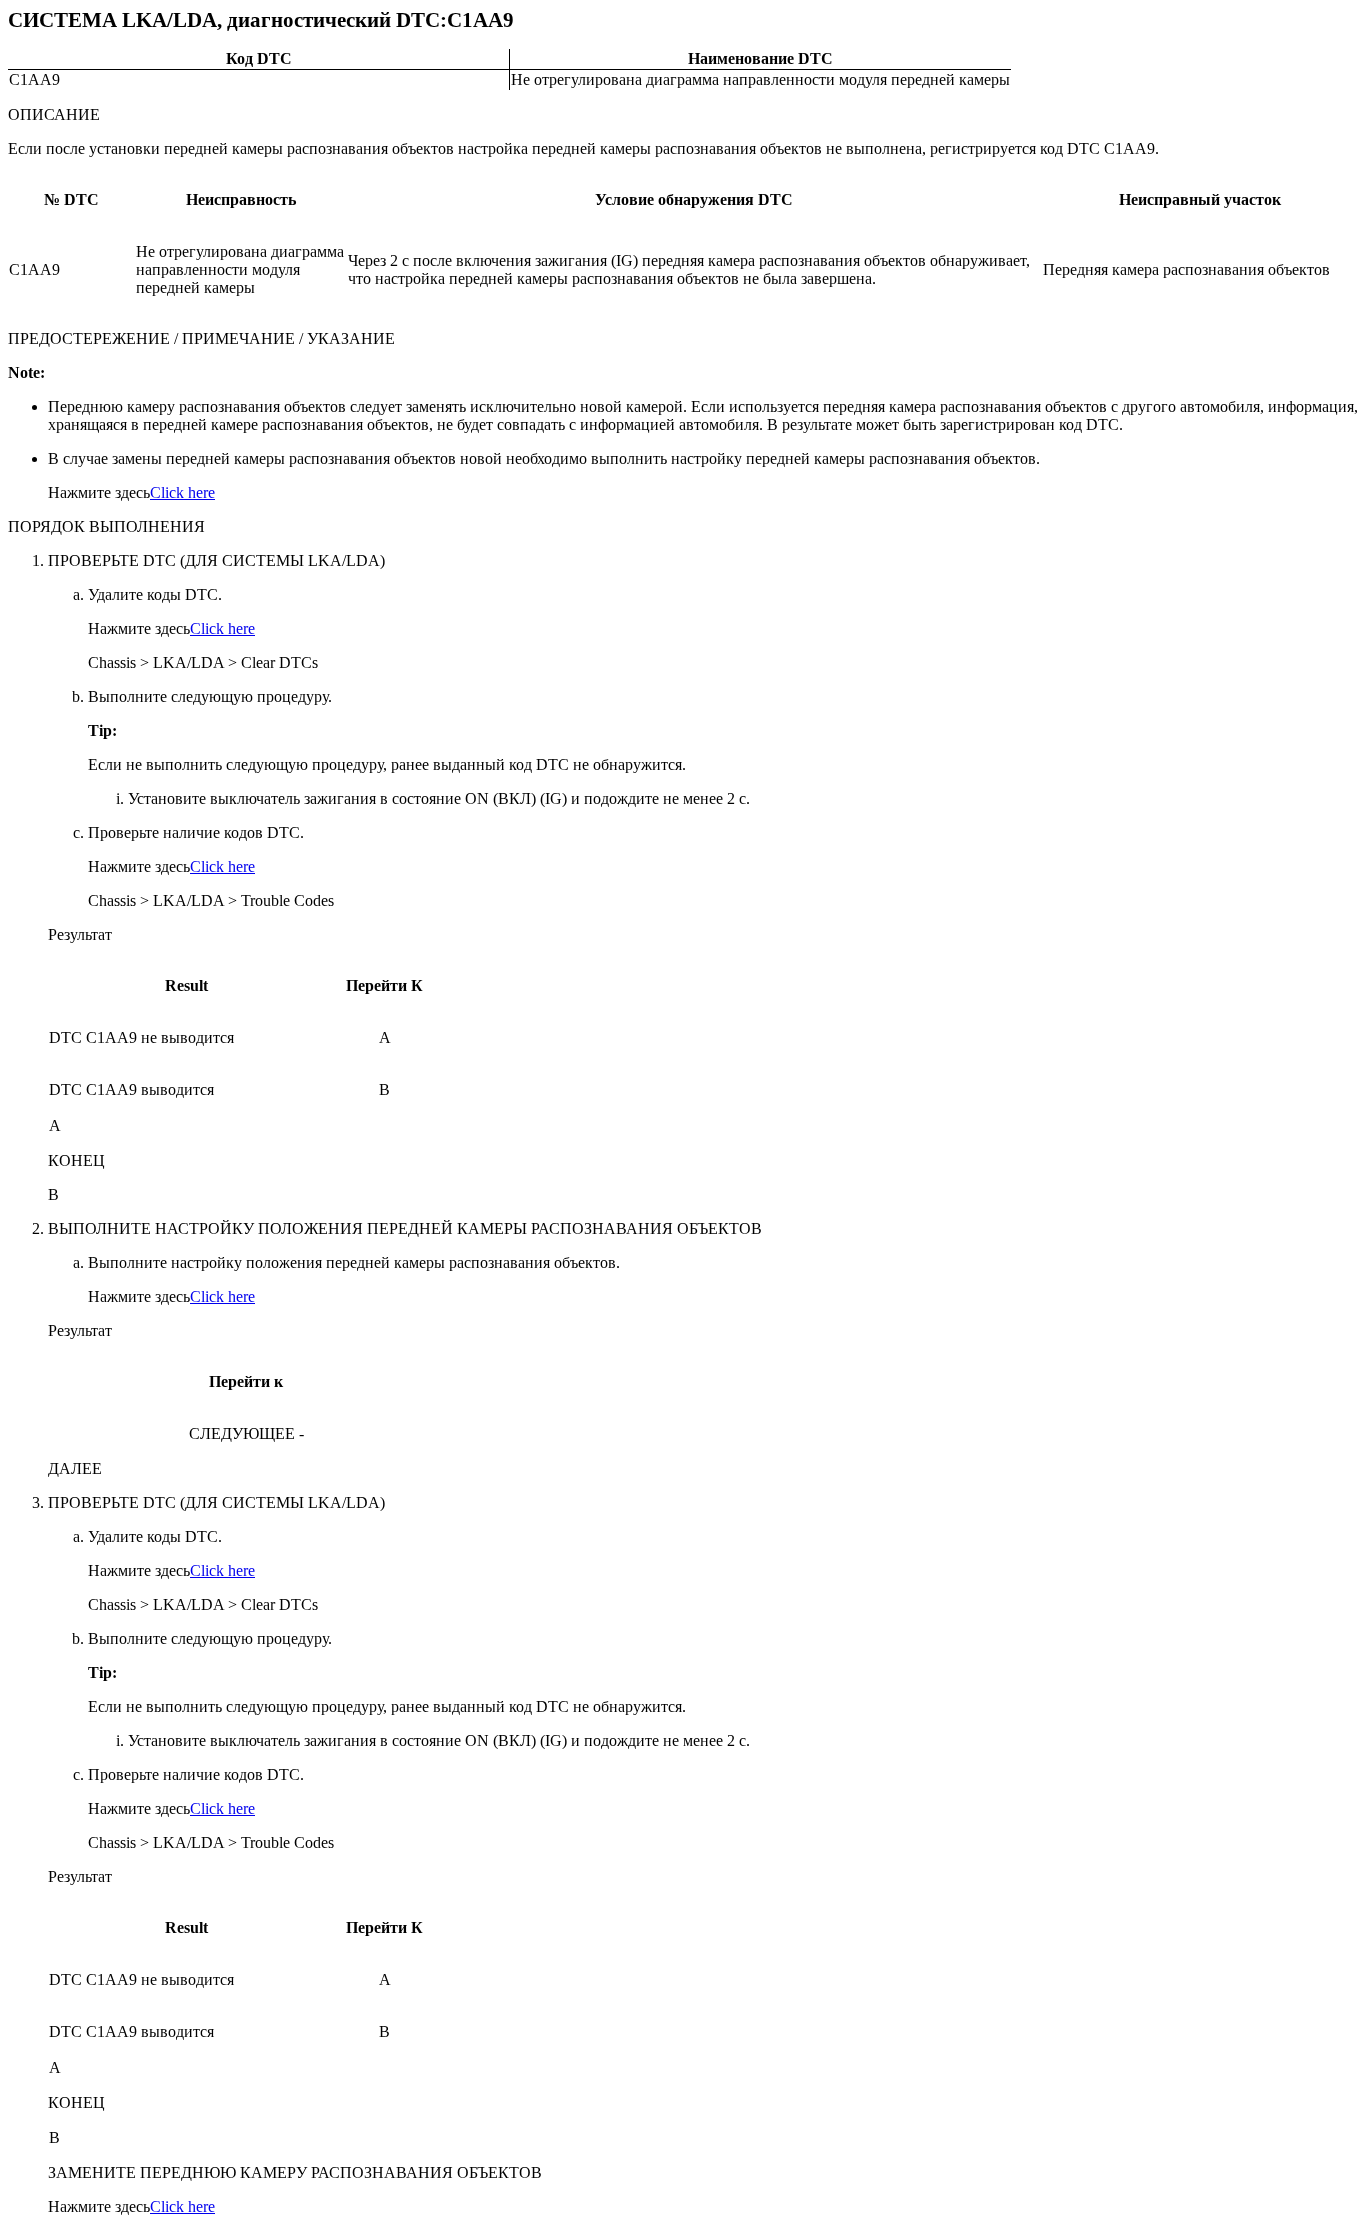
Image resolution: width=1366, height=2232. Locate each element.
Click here (182, 492)
